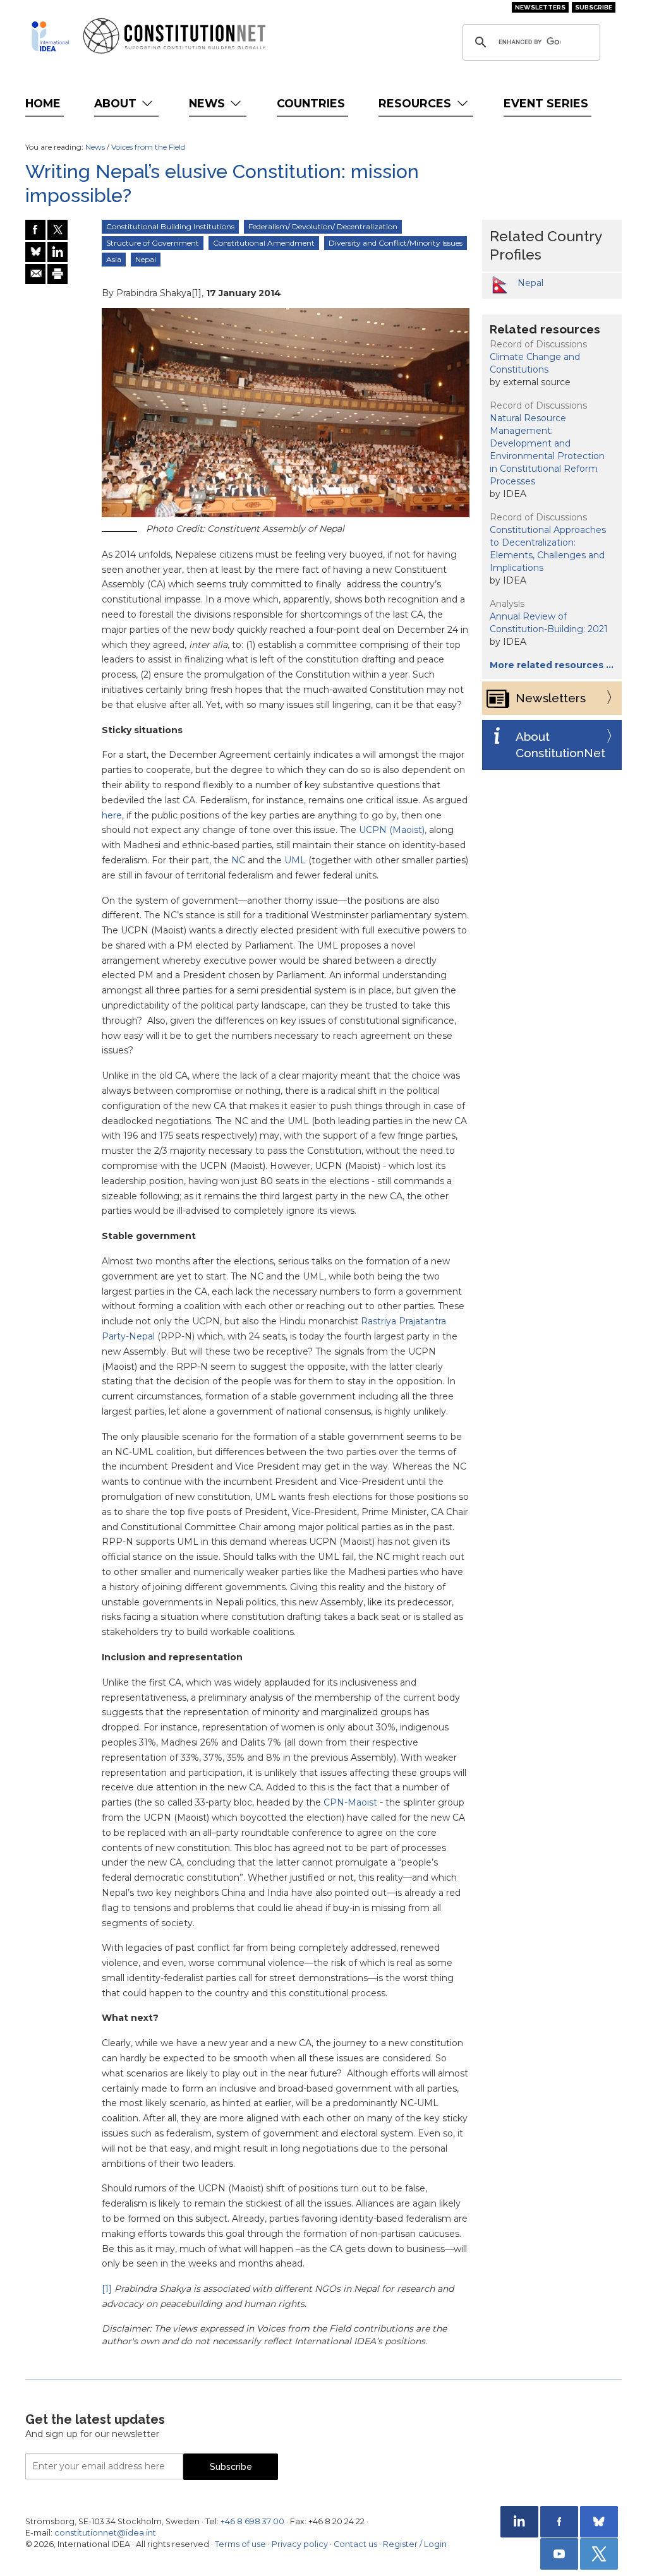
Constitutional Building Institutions (170, 226)
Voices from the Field (148, 147)
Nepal (146, 259)
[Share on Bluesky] (35, 252)
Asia (114, 259)
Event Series (546, 103)
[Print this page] (57, 274)
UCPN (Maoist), (393, 830)
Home (43, 103)
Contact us (355, 2544)
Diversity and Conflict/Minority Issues (396, 243)
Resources (416, 103)
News (209, 103)
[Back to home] (50, 36)
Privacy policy (300, 2544)
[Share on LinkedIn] (57, 252)
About (117, 103)
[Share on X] (57, 230)
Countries (311, 103)
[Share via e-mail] (35, 274)
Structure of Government (153, 243)
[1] (107, 2289)
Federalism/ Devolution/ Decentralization (323, 226)
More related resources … (552, 665)
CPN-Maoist (350, 1802)
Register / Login (415, 2544)
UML (295, 860)
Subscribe (594, 7)
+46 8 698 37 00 (252, 2521)
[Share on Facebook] (35, 230)
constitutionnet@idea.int (105, 2533)
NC (238, 860)
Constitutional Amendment (264, 243)
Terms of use (240, 2544)
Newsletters (540, 7)
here (112, 815)
